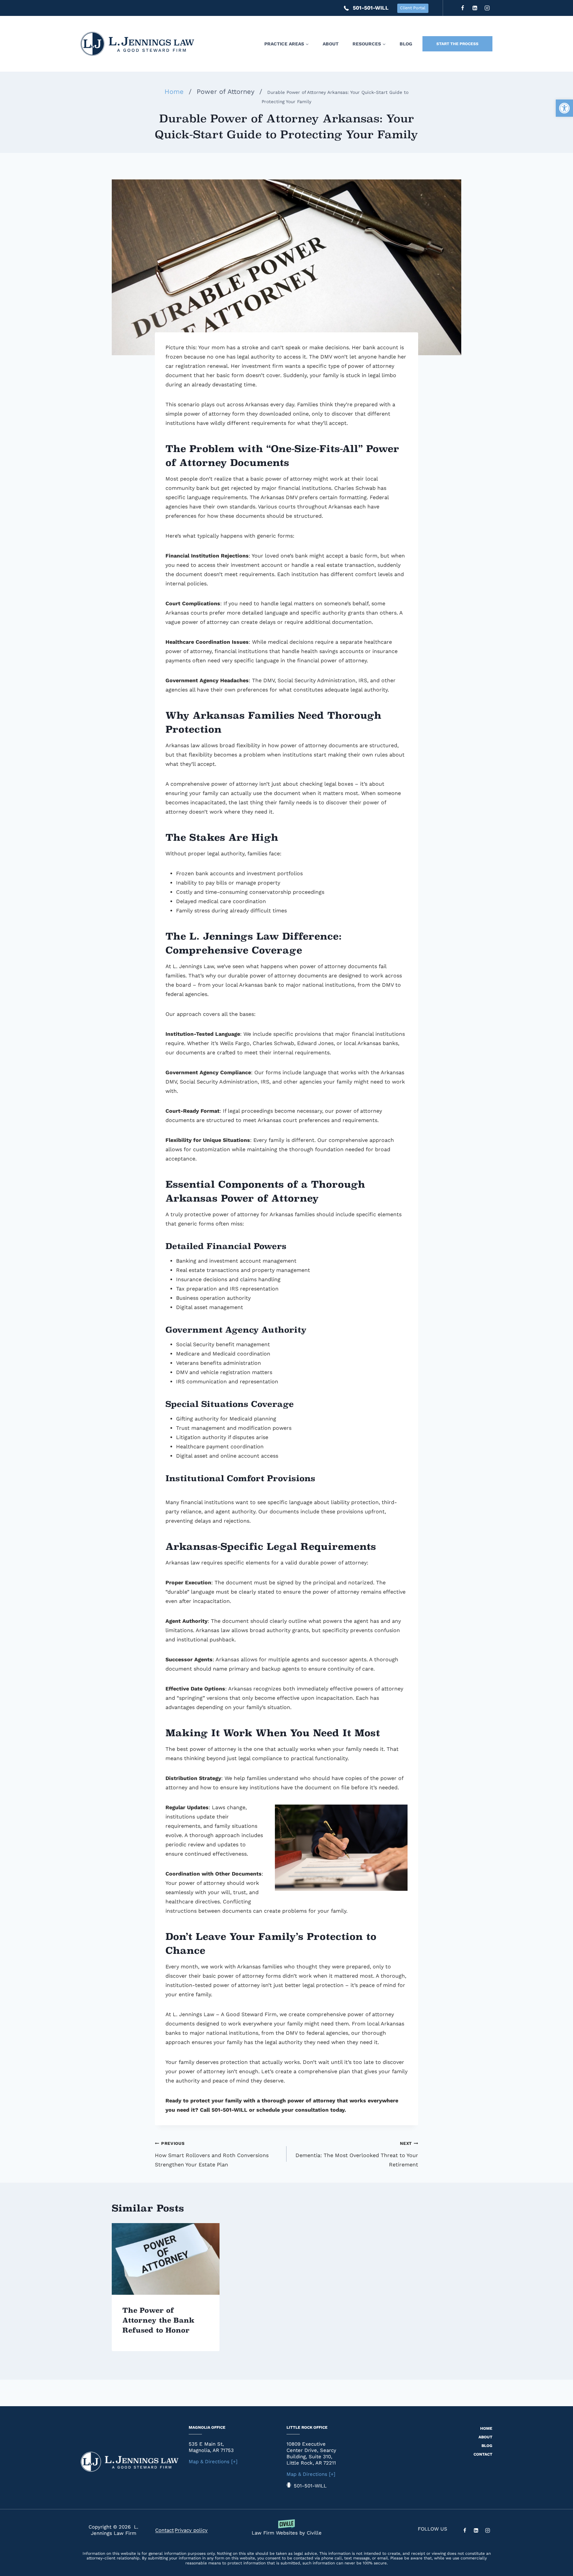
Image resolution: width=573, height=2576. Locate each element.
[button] (564, 108)
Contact (483, 2454)
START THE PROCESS (457, 44)
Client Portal (413, 8)
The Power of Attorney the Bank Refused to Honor (158, 2320)
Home (486, 2428)
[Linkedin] (475, 8)
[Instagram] (487, 8)
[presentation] (166, 2259)
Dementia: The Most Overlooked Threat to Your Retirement (357, 2154)
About (331, 44)
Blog (406, 44)
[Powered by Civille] (286, 2530)
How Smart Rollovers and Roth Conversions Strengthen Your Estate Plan (212, 2154)
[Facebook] (463, 8)
